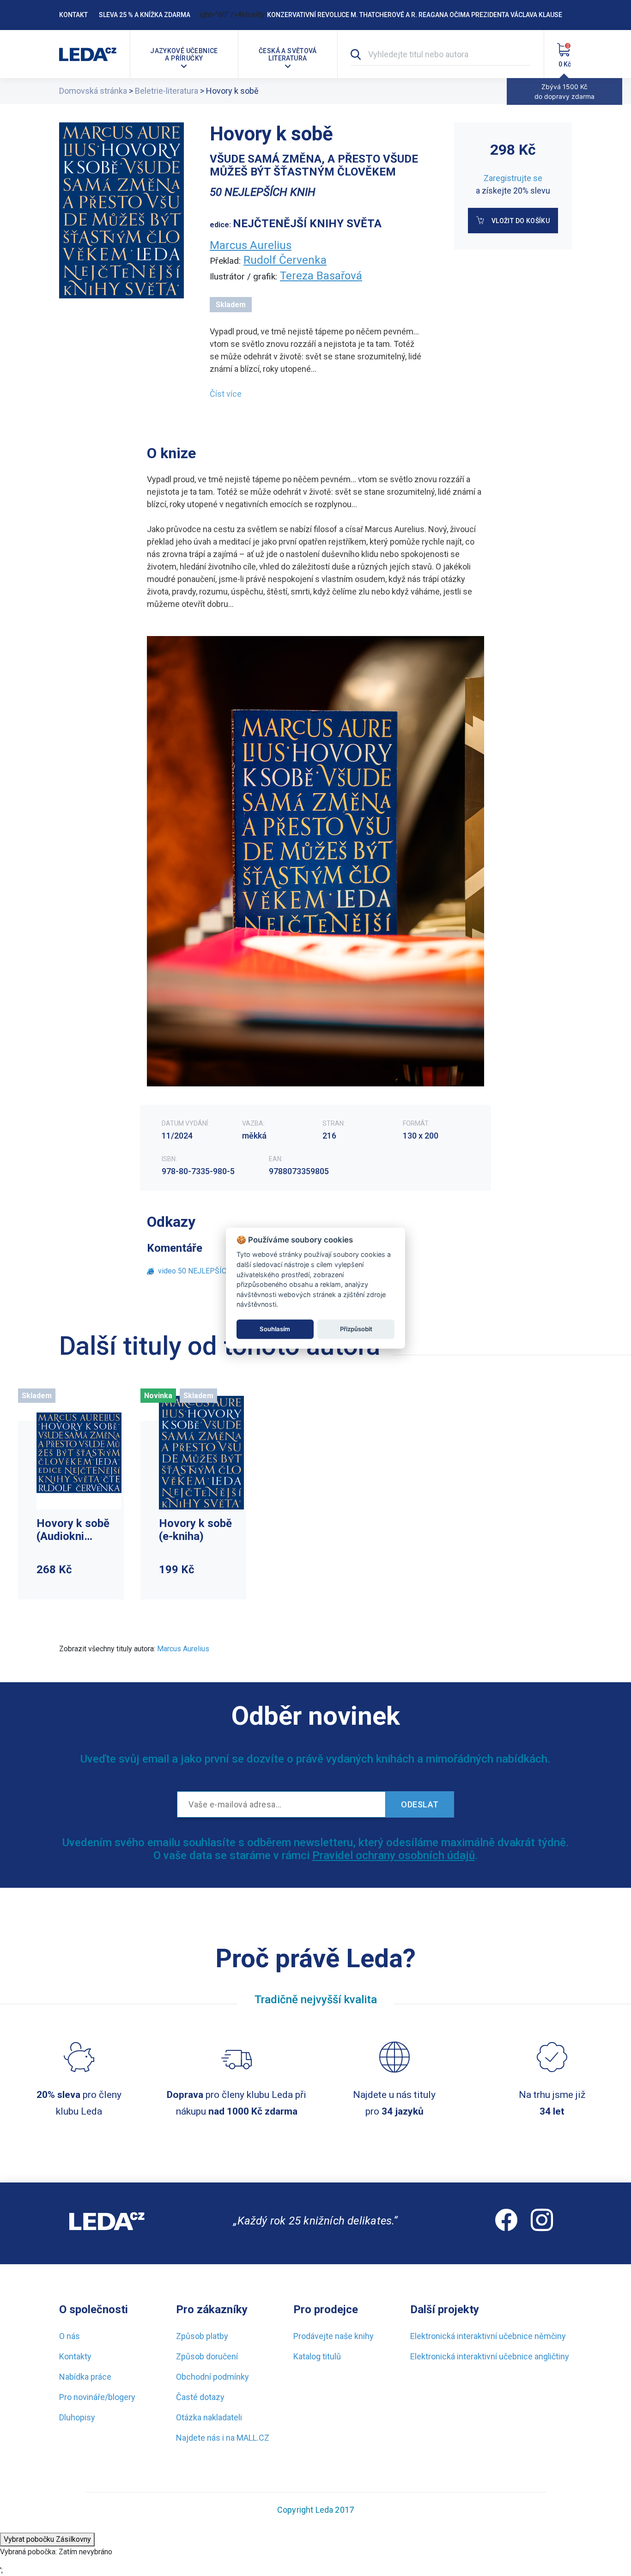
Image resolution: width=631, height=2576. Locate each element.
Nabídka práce (85, 2377)
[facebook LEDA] (506, 2223)
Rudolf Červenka (285, 260)
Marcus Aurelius (251, 245)
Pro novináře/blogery (97, 2397)
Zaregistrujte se (513, 178)
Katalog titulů (317, 2356)
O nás (70, 2336)
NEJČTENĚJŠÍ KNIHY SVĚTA (307, 224)
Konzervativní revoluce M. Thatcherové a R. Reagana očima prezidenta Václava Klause (415, 15)
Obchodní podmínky (212, 2377)
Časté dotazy (200, 2397)
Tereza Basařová (321, 276)
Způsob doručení (207, 2356)
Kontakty (75, 2356)
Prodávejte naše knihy (334, 2336)
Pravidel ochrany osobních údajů (394, 1855)
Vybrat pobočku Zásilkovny (47, 2539)
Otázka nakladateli (209, 2417)
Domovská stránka (93, 91)
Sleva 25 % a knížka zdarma (145, 15)
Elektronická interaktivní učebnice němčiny (488, 2336)
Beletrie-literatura (167, 91)
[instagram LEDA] (542, 2223)
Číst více (226, 394)
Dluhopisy (77, 2417)
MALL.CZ (253, 2438)
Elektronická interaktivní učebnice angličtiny (490, 2356)
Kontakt (73, 15)
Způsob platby (202, 2336)
